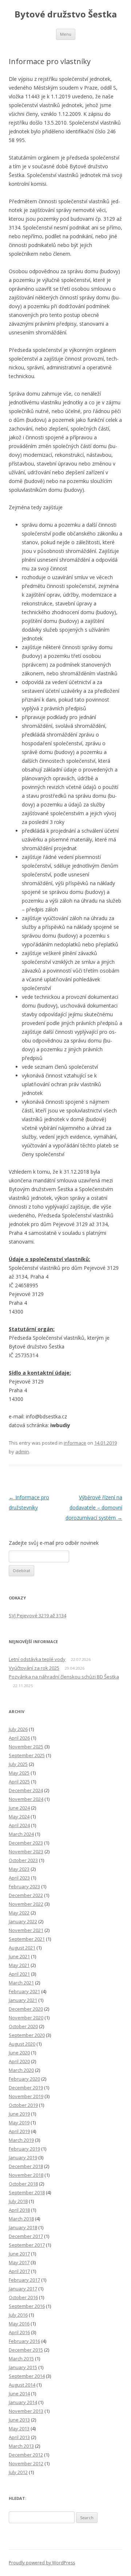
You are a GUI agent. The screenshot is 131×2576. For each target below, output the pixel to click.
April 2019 (19, 2131)
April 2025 (19, 1782)
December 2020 (26, 2009)
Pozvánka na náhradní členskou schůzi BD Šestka (64, 1677)
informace (75, 1443)
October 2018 (23, 2184)
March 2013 (21, 2446)
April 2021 (19, 1974)
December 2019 (26, 2088)
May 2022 (19, 1913)
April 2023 (19, 1878)
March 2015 (21, 2359)
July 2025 (18, 1764)
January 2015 (23, 2367)
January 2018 (23, 2227)
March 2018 (21, 2219)
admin (22, 1452)
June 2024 (19, 1808)
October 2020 (23, 2026)
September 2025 (27, 1755)
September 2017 (27, 2245)
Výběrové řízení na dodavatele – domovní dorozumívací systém (94, 1507)
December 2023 (26, 1843)
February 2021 (24, 1991)
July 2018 (18, 2201)
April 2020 (19, 2061)
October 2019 (23, 2105)
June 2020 (19, 2053)
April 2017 (19, 2271)
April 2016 (19, 2332)
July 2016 (18, 2315)
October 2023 (23, 1860)
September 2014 (27, 2376)
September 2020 (27, 2035)
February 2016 (24, 2341)
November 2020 (26, 2018)
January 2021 (23, 2000)
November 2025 (26, 1747)
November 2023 (26, 1851)
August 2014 (22, 2385)
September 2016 (27, 2306)
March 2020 (21, 2070)
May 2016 (19, 2324)
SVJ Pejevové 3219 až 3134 (37, 1615)
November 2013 (26, 2411)
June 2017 (19, 2254)
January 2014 (23, 2402)
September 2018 (27, 2192)
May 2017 (19, 2262)
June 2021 (19, 1956)
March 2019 (21, 2140)
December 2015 (26, 2350)
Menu (66, 34)
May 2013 (19, 2428)
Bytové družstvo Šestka (66, 14)
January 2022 (23, 1921)
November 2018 (26, 2175)
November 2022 (26, 1904)
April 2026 (19, 1738)
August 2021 (22, 1948)
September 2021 (27, 1939)
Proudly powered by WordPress (42, 2563)
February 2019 (24, 2149)
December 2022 (26, 1895)
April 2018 (19, 2210)
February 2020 (24, 2079)
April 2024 (19, 1825)
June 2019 (19, 2114)
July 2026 (18, 1729)
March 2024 (21, 1834)
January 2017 (23, 2289)
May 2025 (19, 1773)
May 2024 (19, 1817)
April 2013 (19, 2437)
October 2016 (23, 2297)
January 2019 (23, 2157)
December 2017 (26, 2236)
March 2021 (21, 1983)
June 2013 (19, 2420)
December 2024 (26, 1790)
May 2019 (19, 2123)
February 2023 (24, 1886)
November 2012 (26, 2463)
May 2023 (19, 1869)
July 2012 (18, 2472)
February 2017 (24, 2280)
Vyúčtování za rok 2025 (34, 1668)
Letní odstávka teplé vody (37, 1659)
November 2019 (26, 2096)
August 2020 (22, 2044)
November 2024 (26, 1799)
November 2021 (26, 1930)
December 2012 (26, 2455)
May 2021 (19, 1965)
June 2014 (19, 2394)
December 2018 (26, 2166)
